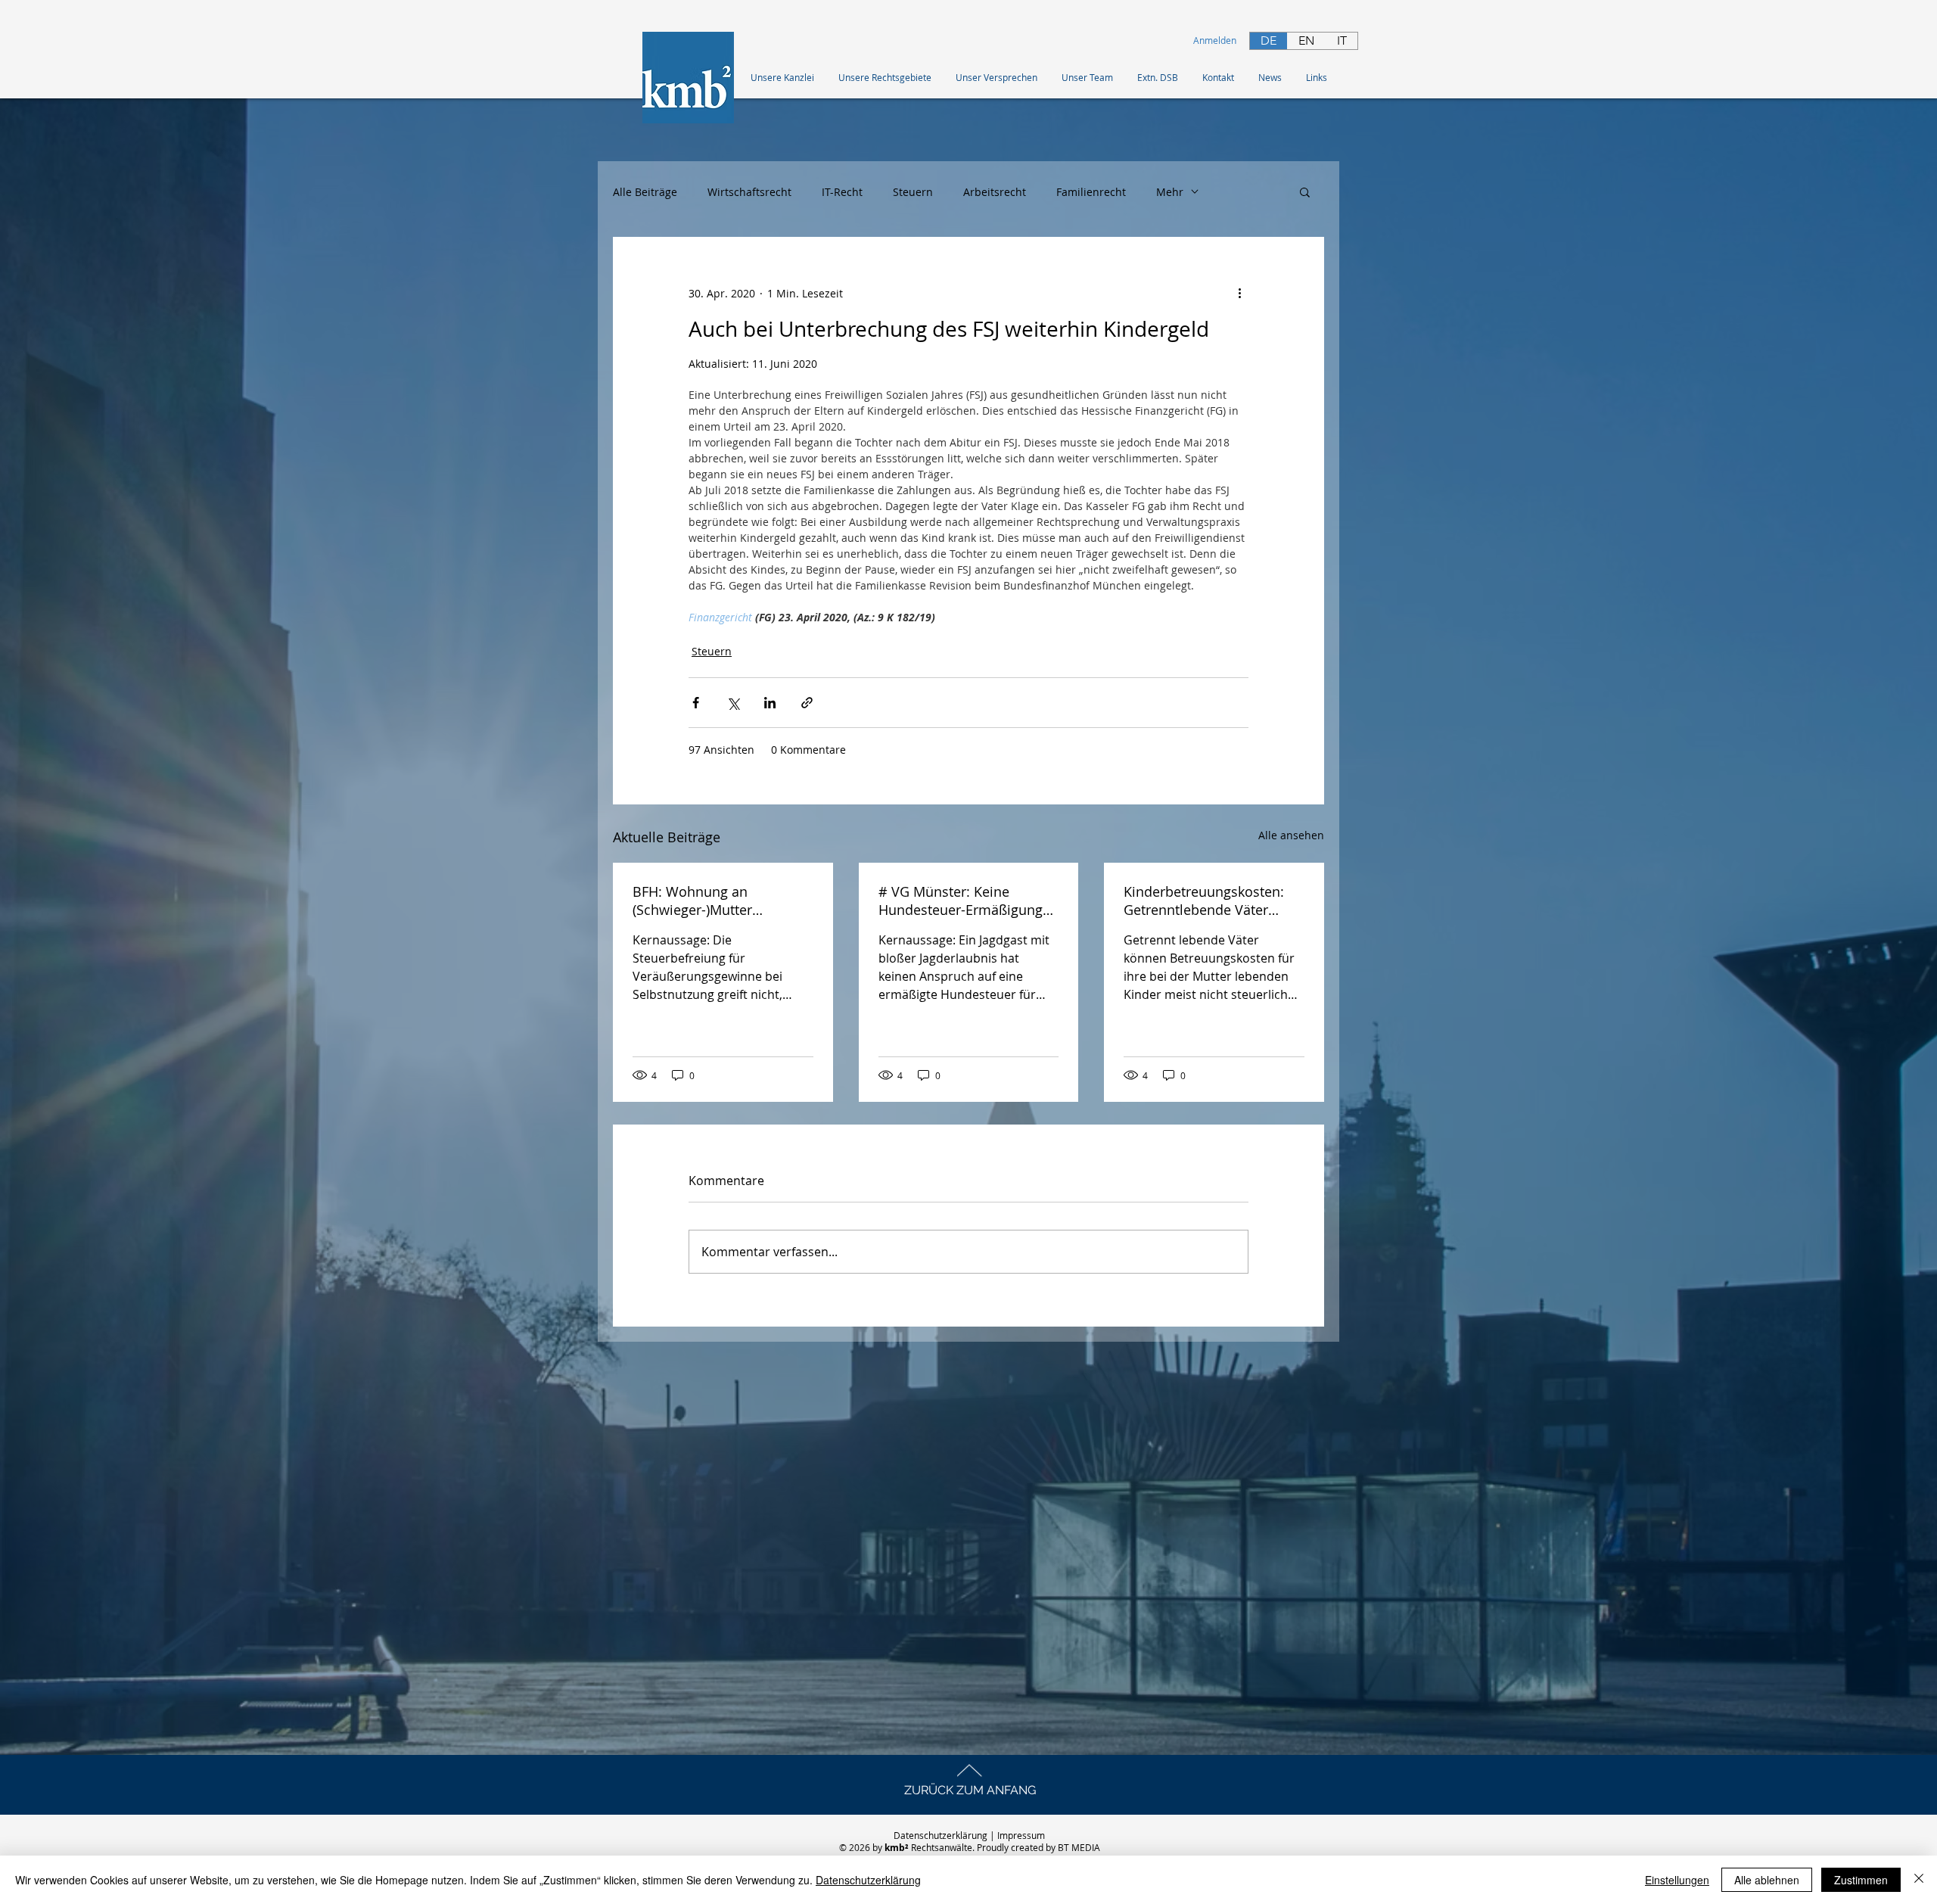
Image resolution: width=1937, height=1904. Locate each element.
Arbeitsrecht (995, 192)
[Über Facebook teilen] (696, 703)
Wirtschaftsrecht (749, 192)
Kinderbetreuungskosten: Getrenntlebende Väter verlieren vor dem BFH (1204, 901)
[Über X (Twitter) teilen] (733, 703)
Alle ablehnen (1767, 1880)
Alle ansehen (1291, 835)
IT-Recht (842, 192)
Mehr (1170, 192)
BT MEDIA (1079, 1847)
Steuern (913, 192)
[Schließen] (1919, 1880)
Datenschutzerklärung (941, 1835)
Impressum (1022, 1835)
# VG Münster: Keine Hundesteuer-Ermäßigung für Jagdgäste (961, 901)
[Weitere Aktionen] (1239, 293)
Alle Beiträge (645, 192)
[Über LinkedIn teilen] (770, 703)
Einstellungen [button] (1677, 1880)
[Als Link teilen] (807, 703)
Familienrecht (1091, 192)
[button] (1317, 77)
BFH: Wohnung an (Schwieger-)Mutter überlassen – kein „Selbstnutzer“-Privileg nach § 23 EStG (720, 901)
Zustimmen (1861, 1880)
